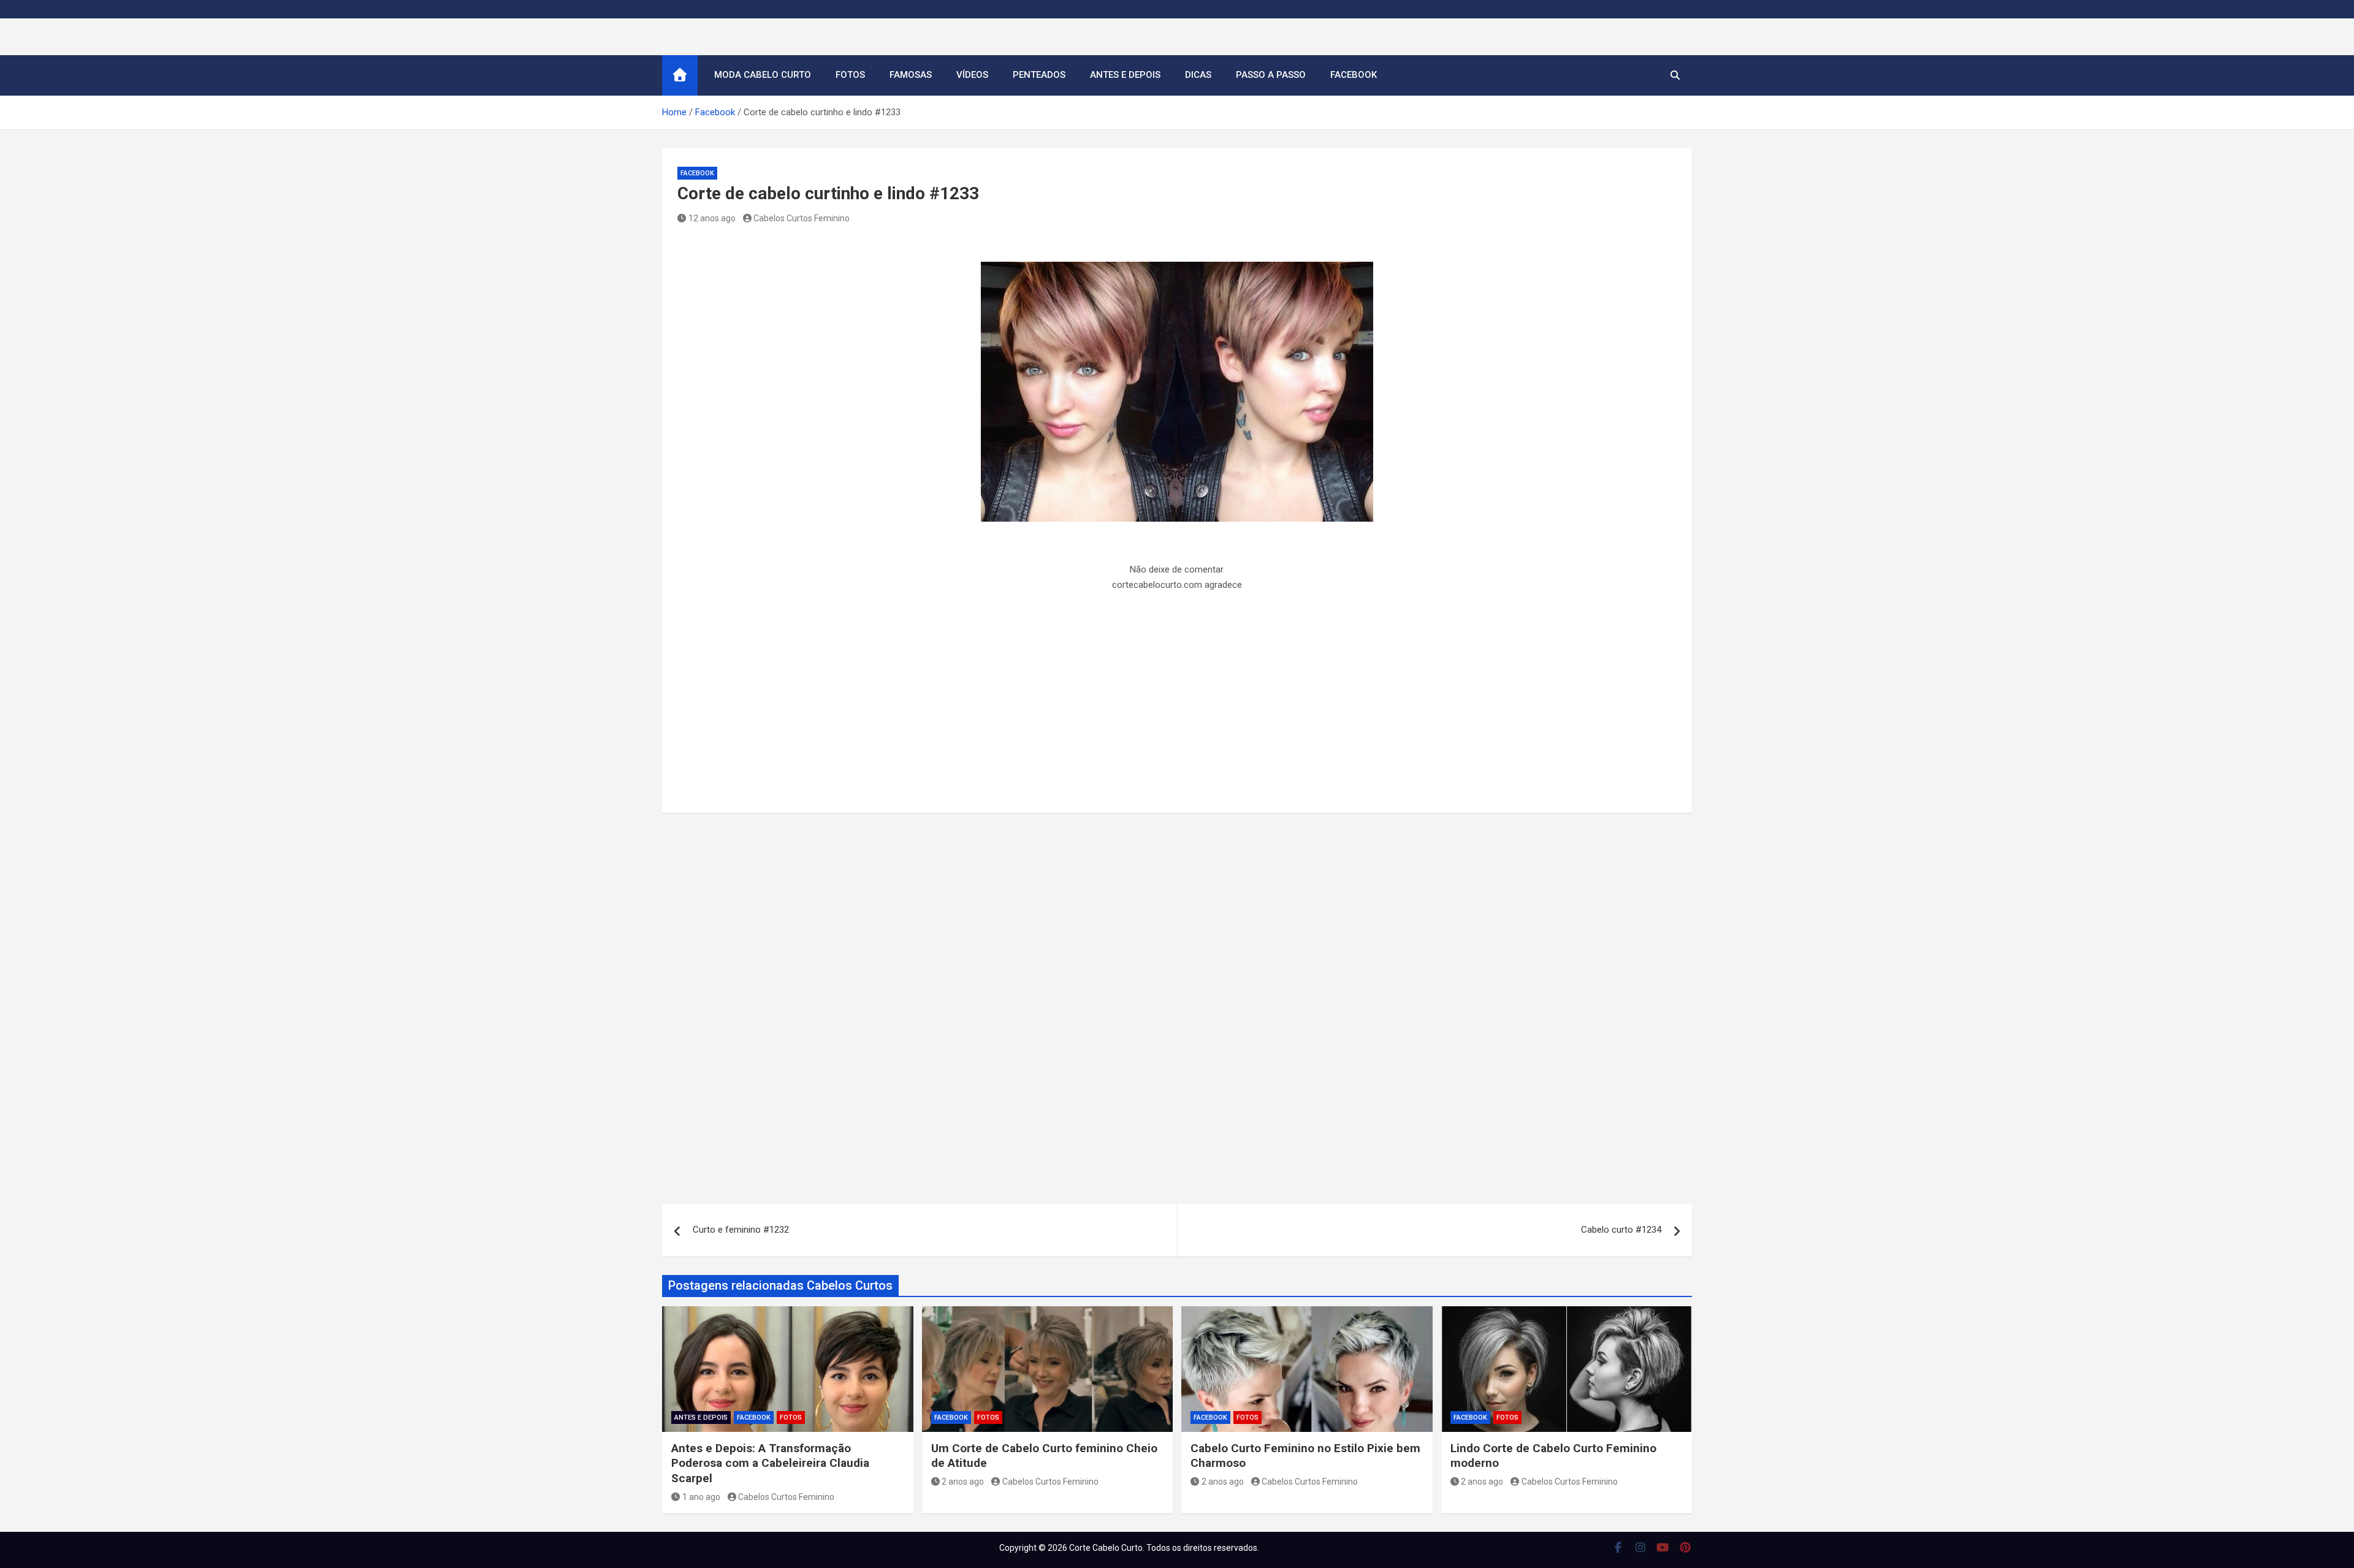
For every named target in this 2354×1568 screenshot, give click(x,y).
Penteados (1039, 75)
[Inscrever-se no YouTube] (1663, 1547)
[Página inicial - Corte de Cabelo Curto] (680, 75)
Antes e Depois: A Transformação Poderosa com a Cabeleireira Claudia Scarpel (770, 1463)
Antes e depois (1125, 75)
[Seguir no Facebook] (1618, 1547)
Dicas (1198, 75)
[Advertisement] (1177, 707)
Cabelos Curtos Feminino (802, 218)
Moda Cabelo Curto (763, 75)
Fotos (850, 75)
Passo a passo (1271, 75)
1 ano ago (701, 1497)
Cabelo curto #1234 (1621, 1230)
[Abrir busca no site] (1675, 75)
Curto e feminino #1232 (741, 1230)
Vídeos (972, 75)
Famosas (911, 75)
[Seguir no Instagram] (1641, 1547)
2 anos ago (963, 1482)
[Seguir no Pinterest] (1686, 1547)
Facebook (1354, 75)
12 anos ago (712, 218)
